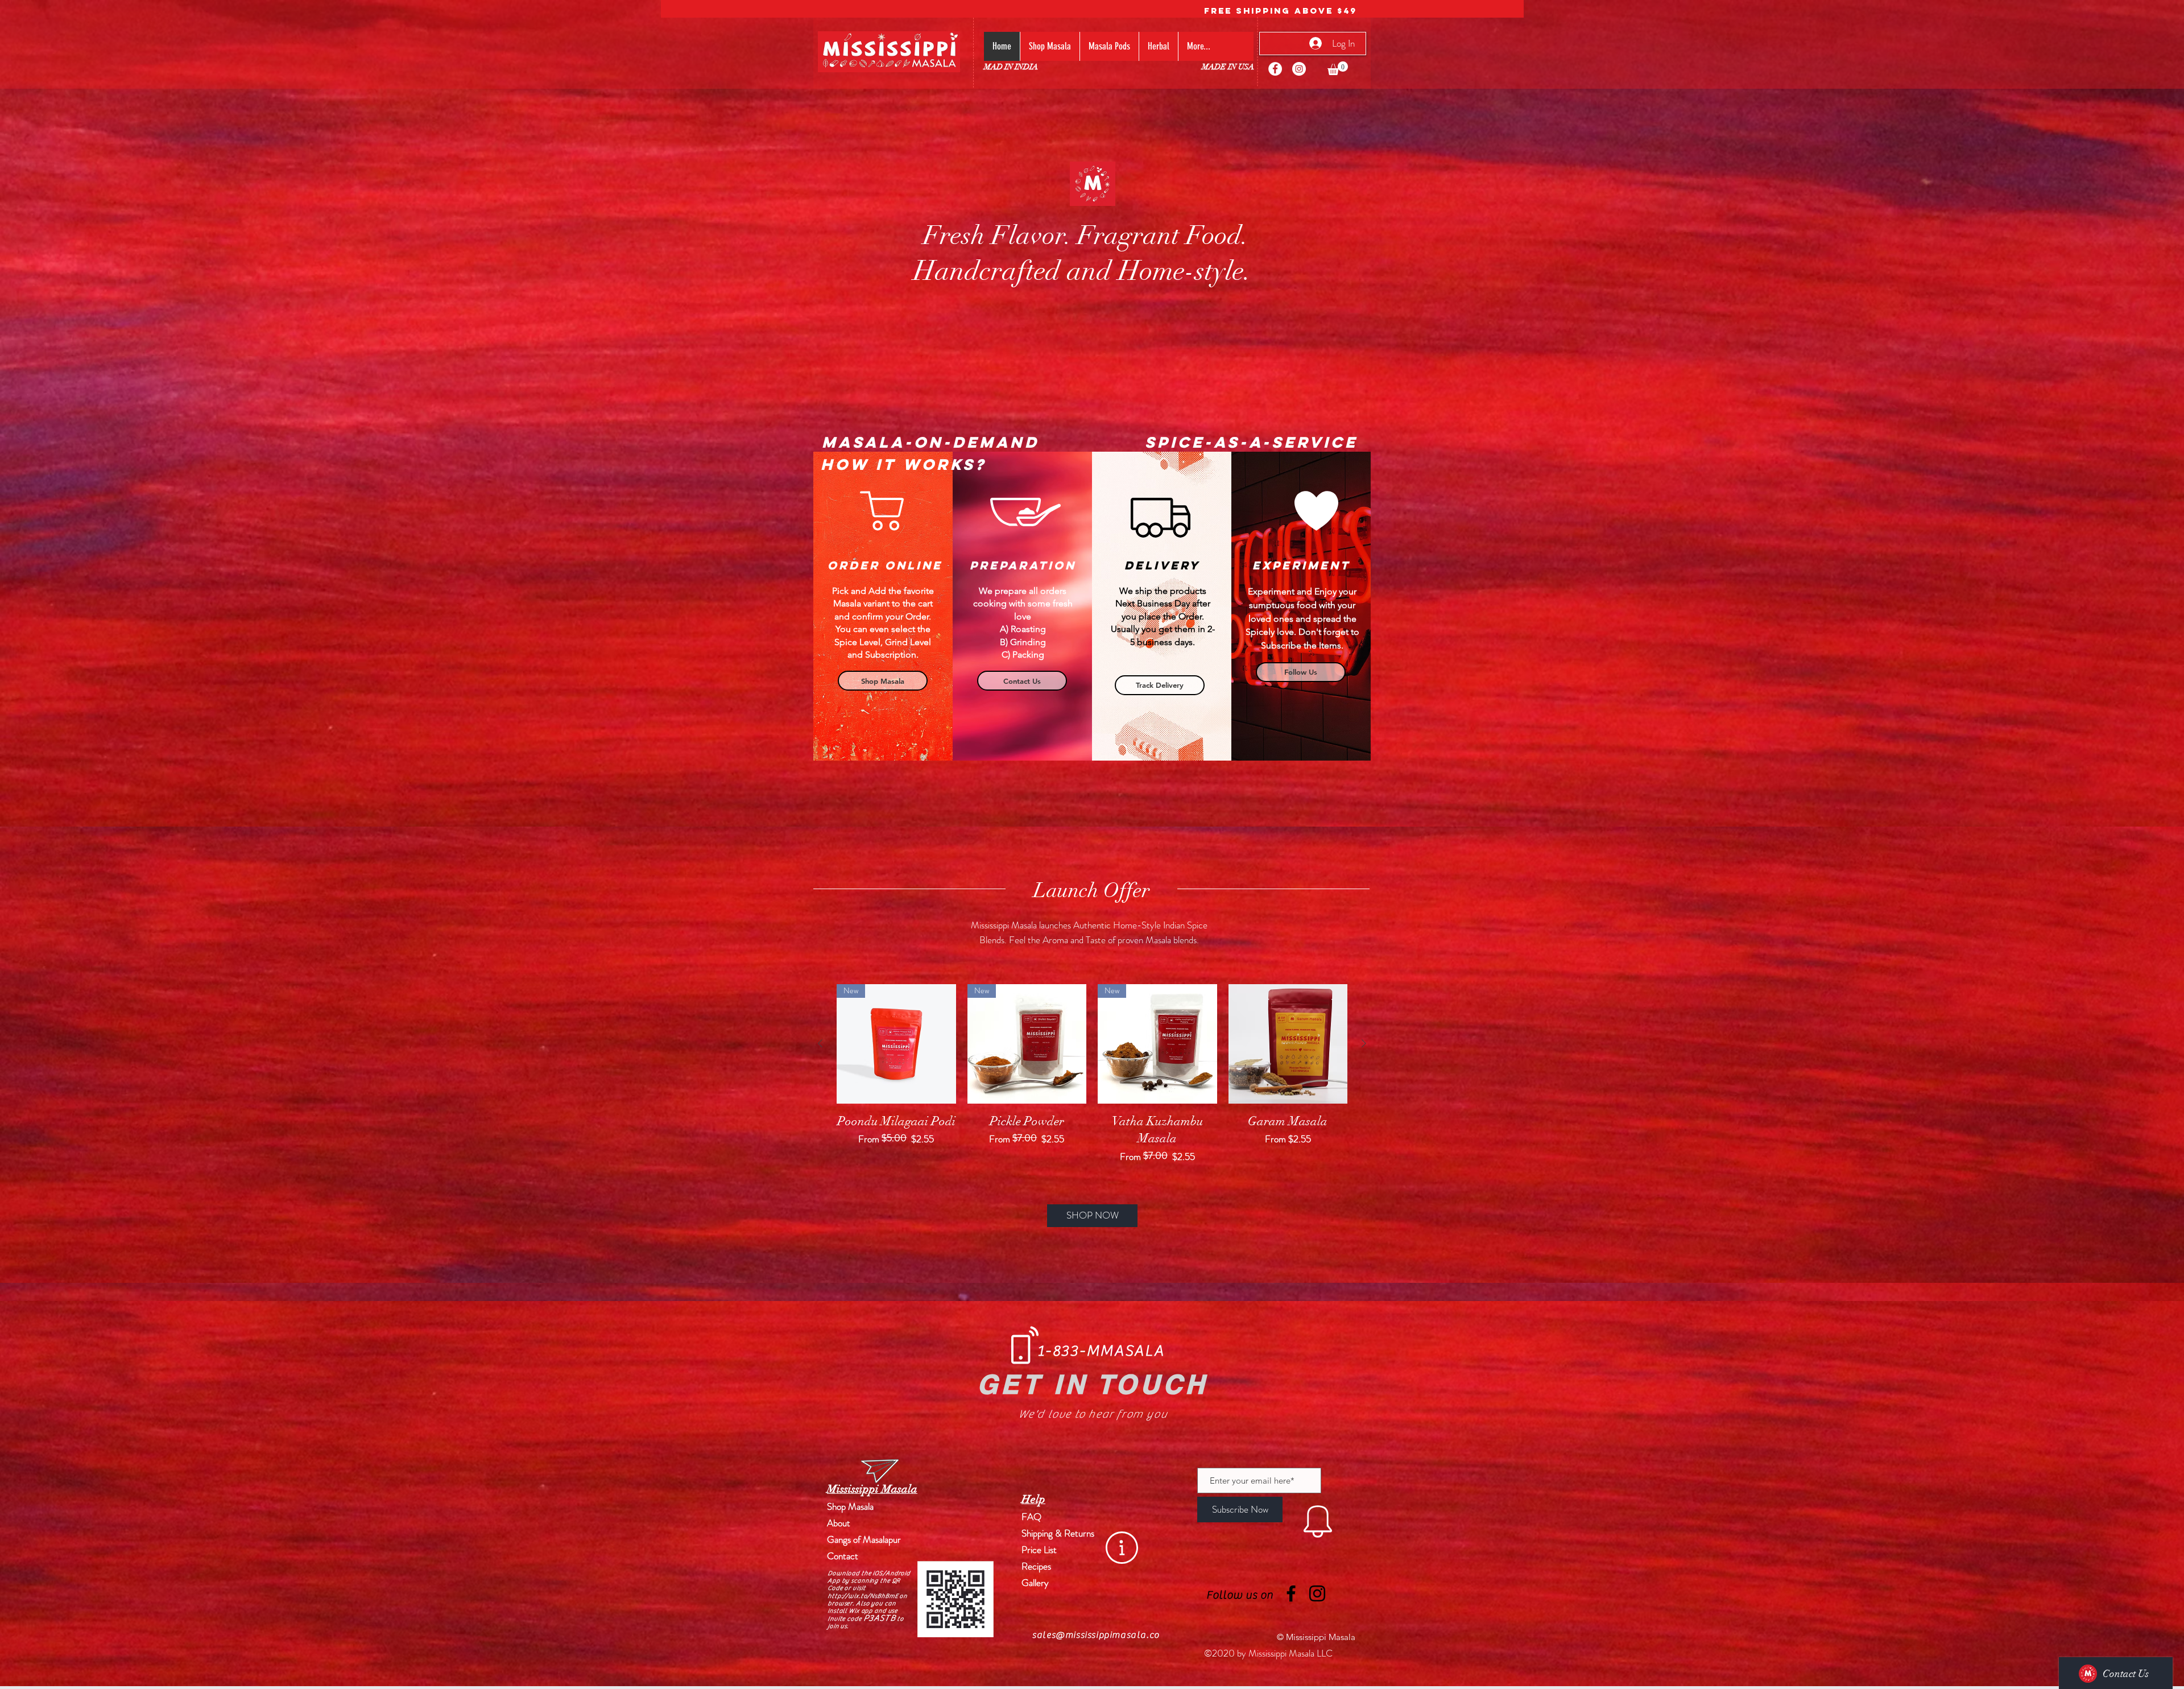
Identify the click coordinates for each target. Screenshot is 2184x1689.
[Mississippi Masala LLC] (1275, 69)
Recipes (1036, 1566)
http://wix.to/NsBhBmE (863, 1596)
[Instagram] (1299, 69)
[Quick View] (1288, 1044)
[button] (1338, 68)
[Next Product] (1364, 1043)
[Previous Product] (820, 1043)
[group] (1092, 1074)
